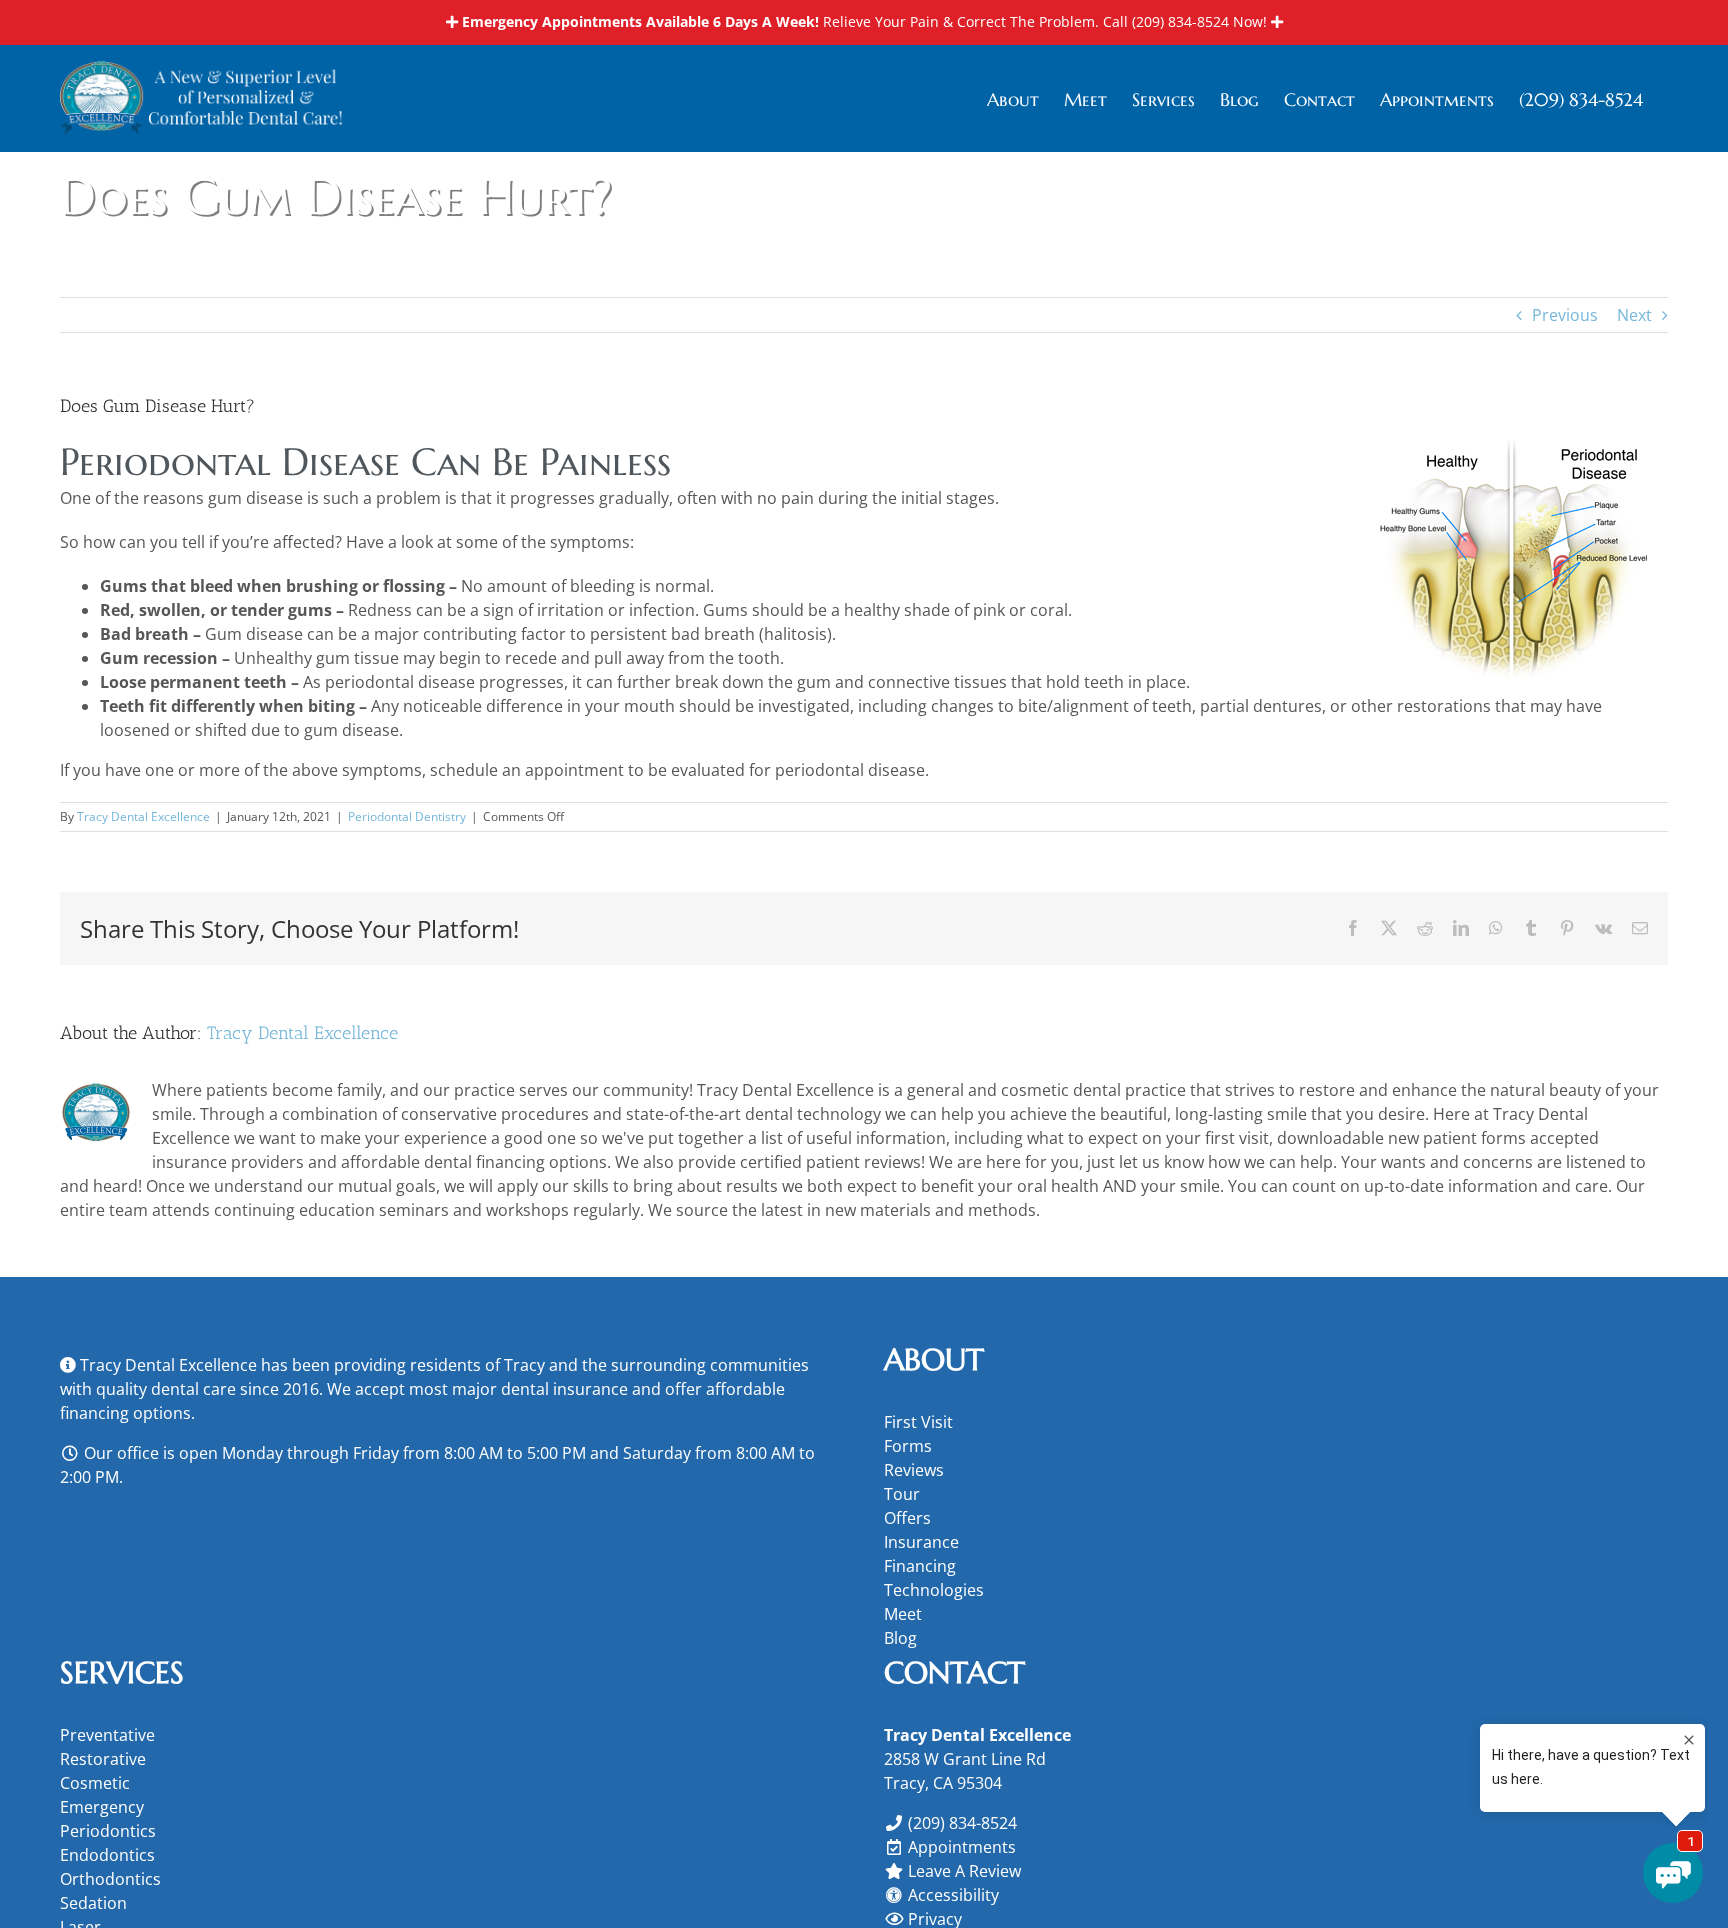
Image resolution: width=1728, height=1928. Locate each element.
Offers (907, 1518)
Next (1634, 315)
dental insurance (564, 1389)
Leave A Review (964, 1871)
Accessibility (953, 1895)
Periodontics (108, 1831)
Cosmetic (95, 1783)
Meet (903, 1614)
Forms (908, 1446)
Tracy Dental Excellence (143, 816)
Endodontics (107, 1855)
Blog (900, 1638)
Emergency (102, 1807)
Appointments (962, 1847)
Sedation (93, 1903)
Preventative (107, 1735)
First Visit (918, 1422)
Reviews (914, 1470)
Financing (920, 1566)
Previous (1565, 315)
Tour (902, 1494)
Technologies (934, 1590)
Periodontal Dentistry (407, 816)
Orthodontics (110, 1879)
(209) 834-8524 (1180, 21)
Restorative (103, 1759)
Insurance (921, 1542)
